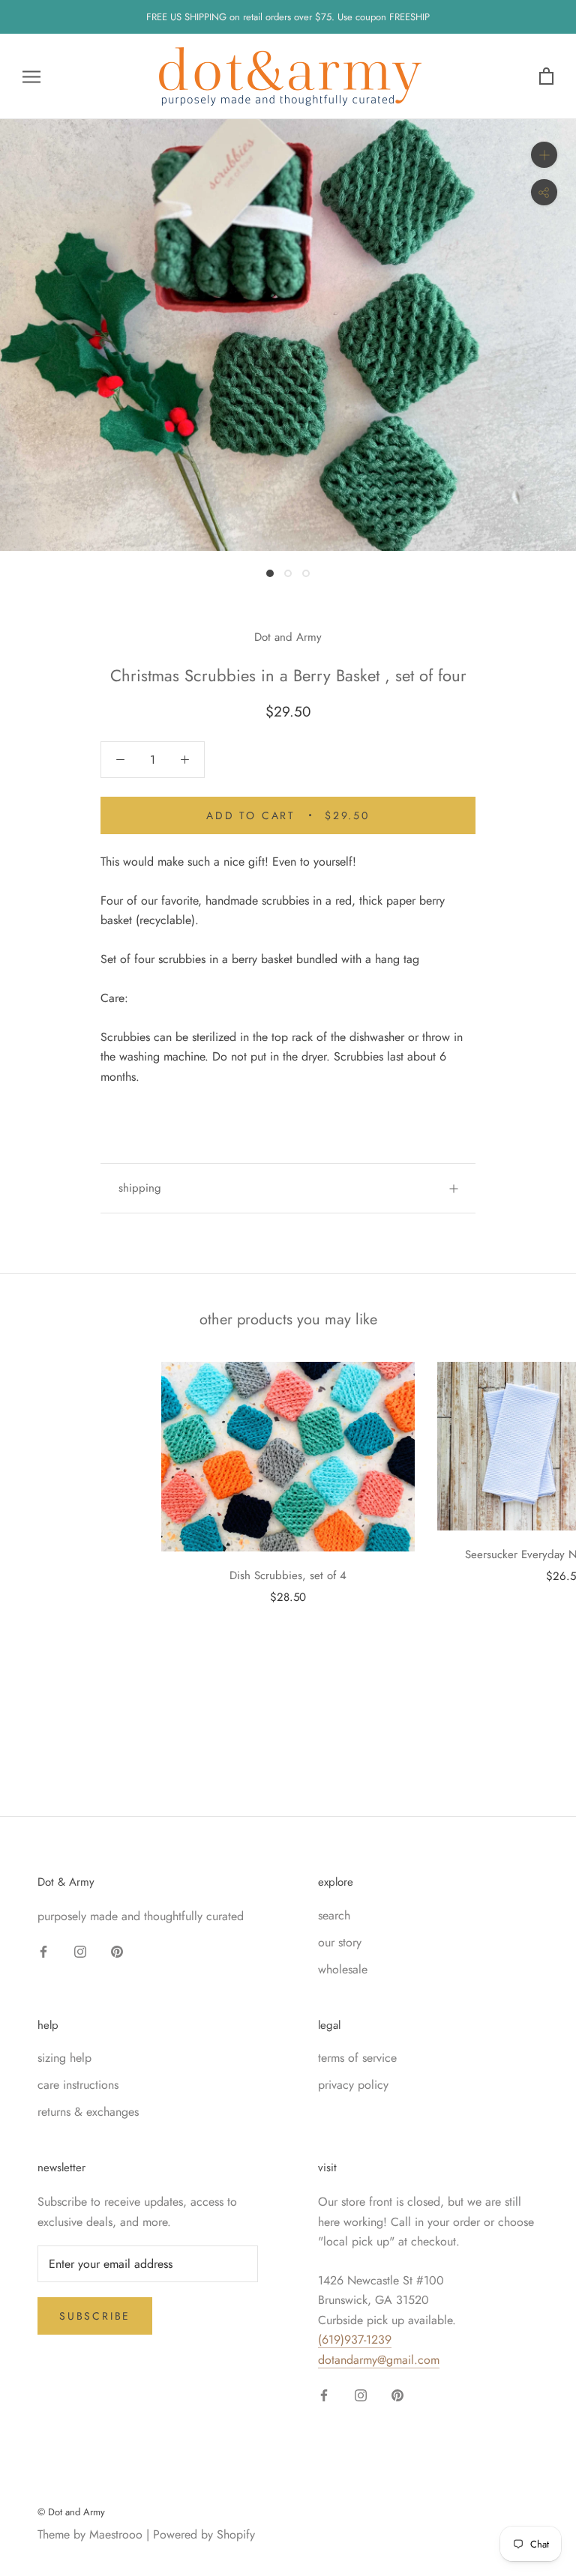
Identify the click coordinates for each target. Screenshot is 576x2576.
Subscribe (95, 2316)
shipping (140, 1188)
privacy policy (353, 2085)
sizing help (64, 2058)
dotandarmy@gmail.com (379, 2360)
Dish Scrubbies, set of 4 (288, 1575)
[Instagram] (80, 1951)
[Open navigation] (31, 76)
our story (340, 1942)
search (334, 1915)
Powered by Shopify (204, 2534)
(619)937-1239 (355, 2340)
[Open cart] (546, 77)
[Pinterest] (117, 1951)
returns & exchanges (88, 2112)
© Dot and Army (71, 2512)
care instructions (78, 2085)
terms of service (357, 2058)
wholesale (343, 1969)
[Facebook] (43, 1951)
